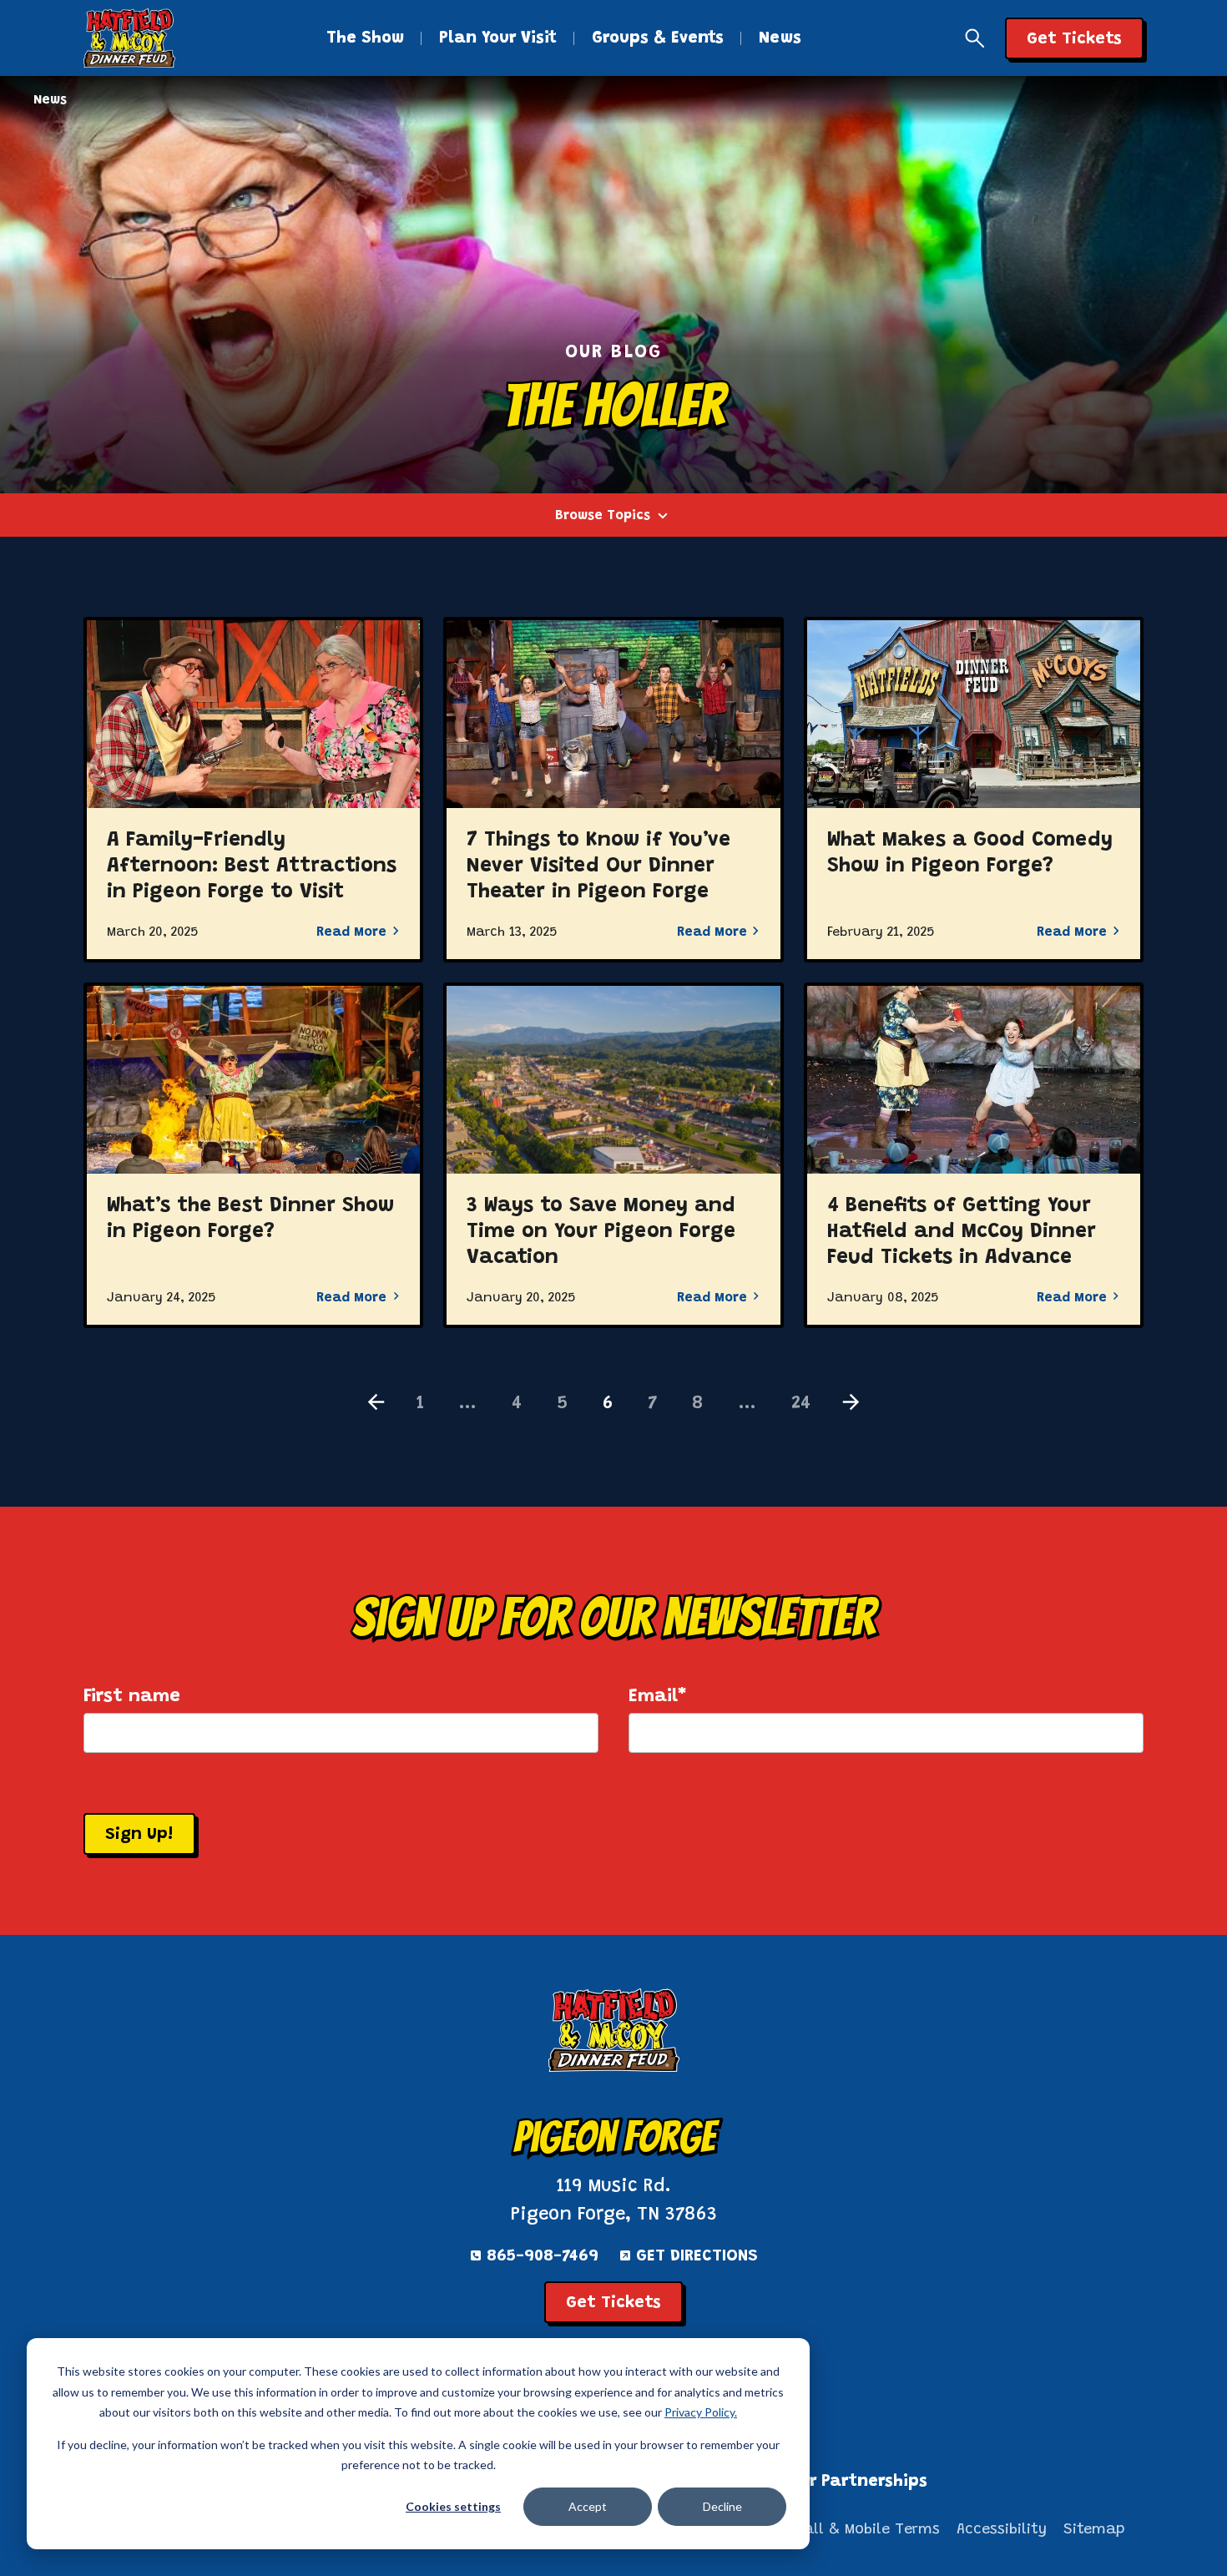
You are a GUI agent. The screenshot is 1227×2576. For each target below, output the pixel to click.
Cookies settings (453, 2506)
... (468, 1404)
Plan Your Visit (498, 38)
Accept (588, 2506)
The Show (365, 38)
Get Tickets (613, 2303)
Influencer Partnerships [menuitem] (830, 2482)
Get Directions (697, 2256)
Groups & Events (658, 38)
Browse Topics (603, 516)
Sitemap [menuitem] (1094, 2530)
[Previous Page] (376, 1404)
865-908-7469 (543, 2256)
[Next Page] (851, 1404)
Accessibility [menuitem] (1002, 2530)
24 (801, 1404)
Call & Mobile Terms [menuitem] (867, 2530)
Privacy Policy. (701, 2412)
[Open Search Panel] (975, 38)
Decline (722, 2506)
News (780, 38)
